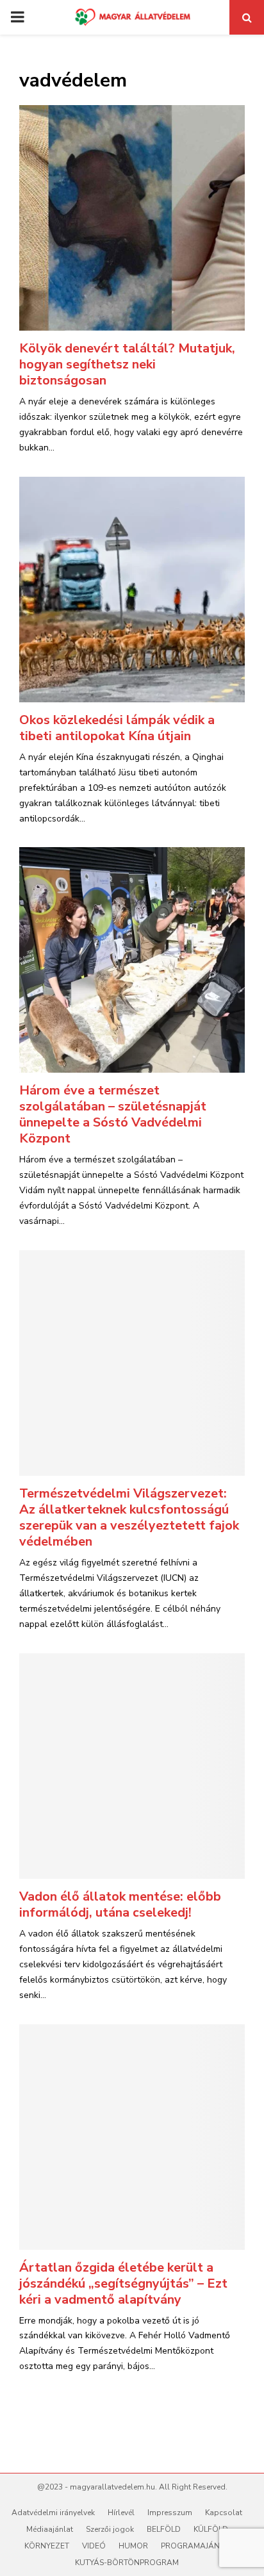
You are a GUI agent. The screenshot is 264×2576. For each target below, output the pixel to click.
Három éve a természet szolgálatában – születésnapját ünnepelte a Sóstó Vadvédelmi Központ (113, 1114)
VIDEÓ (94, 2546)
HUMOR (133, 2546)
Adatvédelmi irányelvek (53, 2513)
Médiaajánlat (50, 2529)
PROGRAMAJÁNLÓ (195, 2546)
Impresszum (170, 2513)
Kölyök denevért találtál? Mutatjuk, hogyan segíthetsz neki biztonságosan (127, 364)
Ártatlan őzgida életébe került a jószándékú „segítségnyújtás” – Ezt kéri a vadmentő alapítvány (123, 2283)
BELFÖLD (164, 2529)
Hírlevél (121, 2513)
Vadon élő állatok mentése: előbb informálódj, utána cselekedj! (120, 1904)
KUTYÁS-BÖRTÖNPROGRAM (127, 2563)
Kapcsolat (224, 2513)
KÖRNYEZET (47, 2546)
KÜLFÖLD (211, 2529)
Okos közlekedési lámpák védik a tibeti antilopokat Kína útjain (117, 728)
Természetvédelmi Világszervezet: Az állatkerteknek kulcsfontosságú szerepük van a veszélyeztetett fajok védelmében (129, 1517)
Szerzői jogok (110, 2529)
